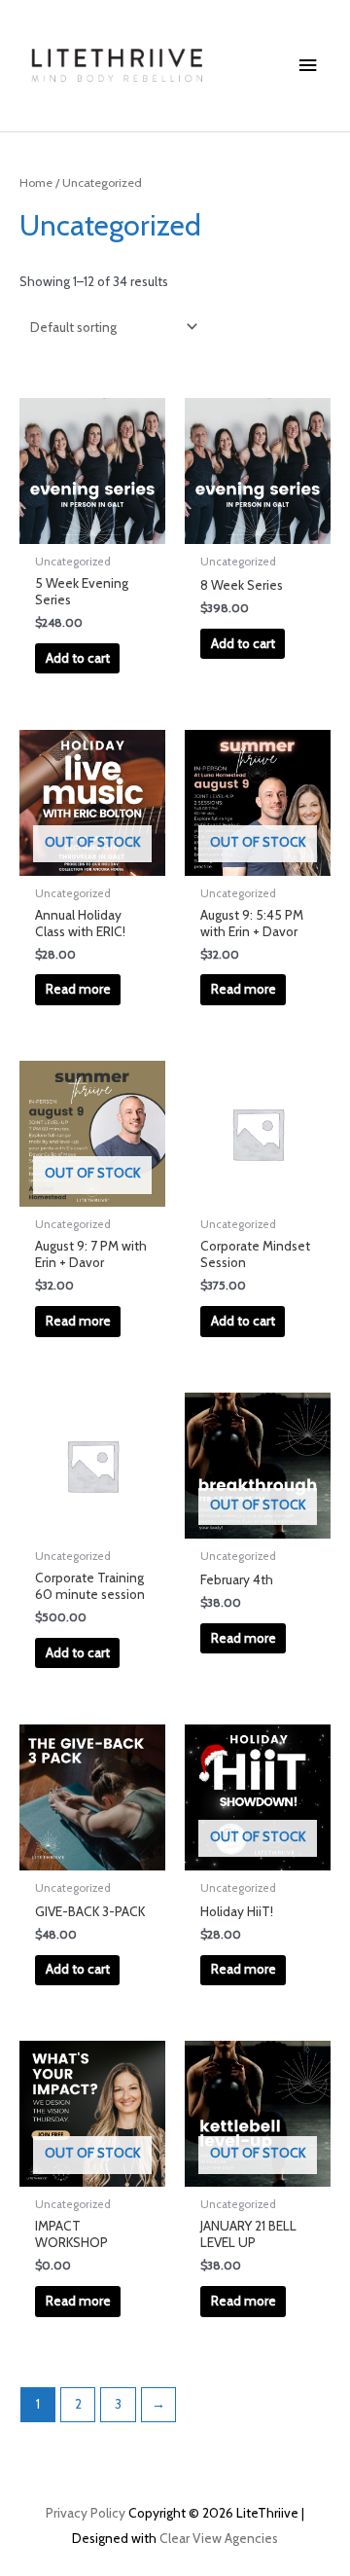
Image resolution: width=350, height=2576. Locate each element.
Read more (78, 989)
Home (36, 182)
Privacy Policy (86, 2513)
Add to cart (78, 658)
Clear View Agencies (219, 2538)
